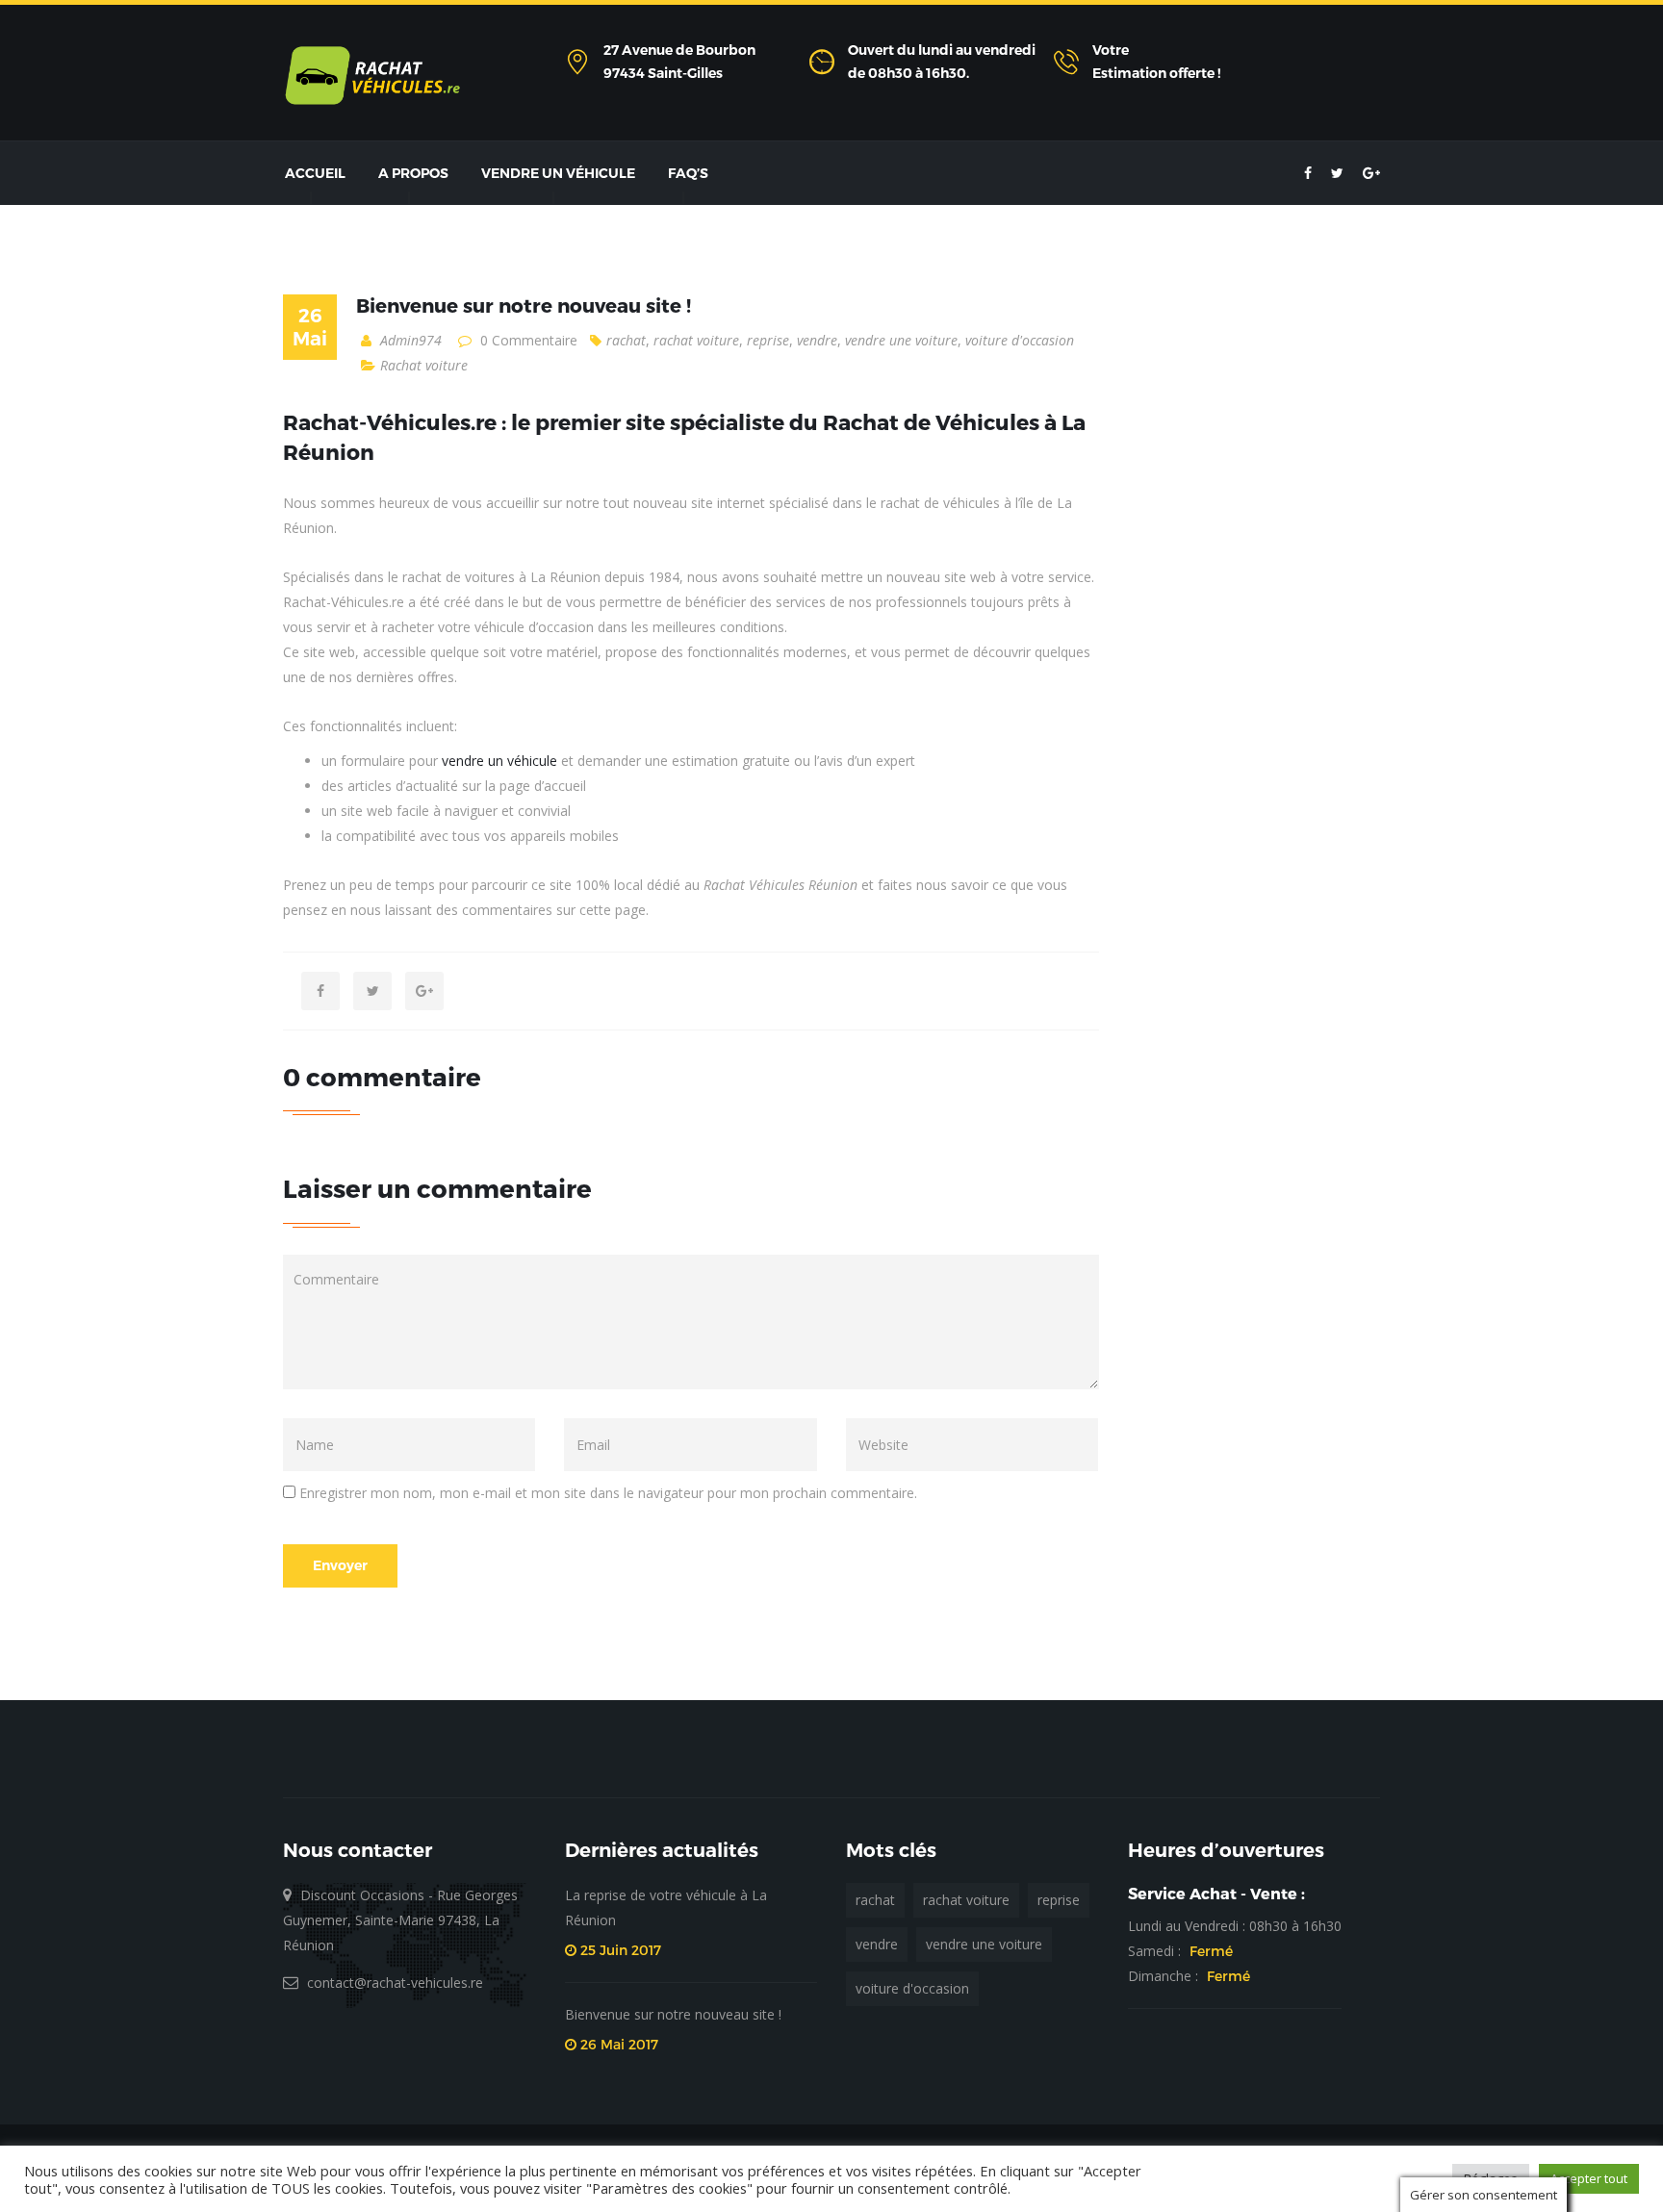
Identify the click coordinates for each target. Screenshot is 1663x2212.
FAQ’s (688, 173)
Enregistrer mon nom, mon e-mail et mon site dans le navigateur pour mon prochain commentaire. (608, 1493)
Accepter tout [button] (1589, 2178)
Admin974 (409, 340)
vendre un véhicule (499, 761)
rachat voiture (696, 340)
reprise (768, 340)
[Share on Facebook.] (320, 991)
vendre (817, 340)
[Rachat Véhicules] (372, 75)
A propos (413, 173)
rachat (626, 340)
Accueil (315, 173)
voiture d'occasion (1020, 340)
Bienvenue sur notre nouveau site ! (524, 305)
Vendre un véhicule (558, 173)
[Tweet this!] (372, 991)
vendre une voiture (901, 340)
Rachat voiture (424, 365)
